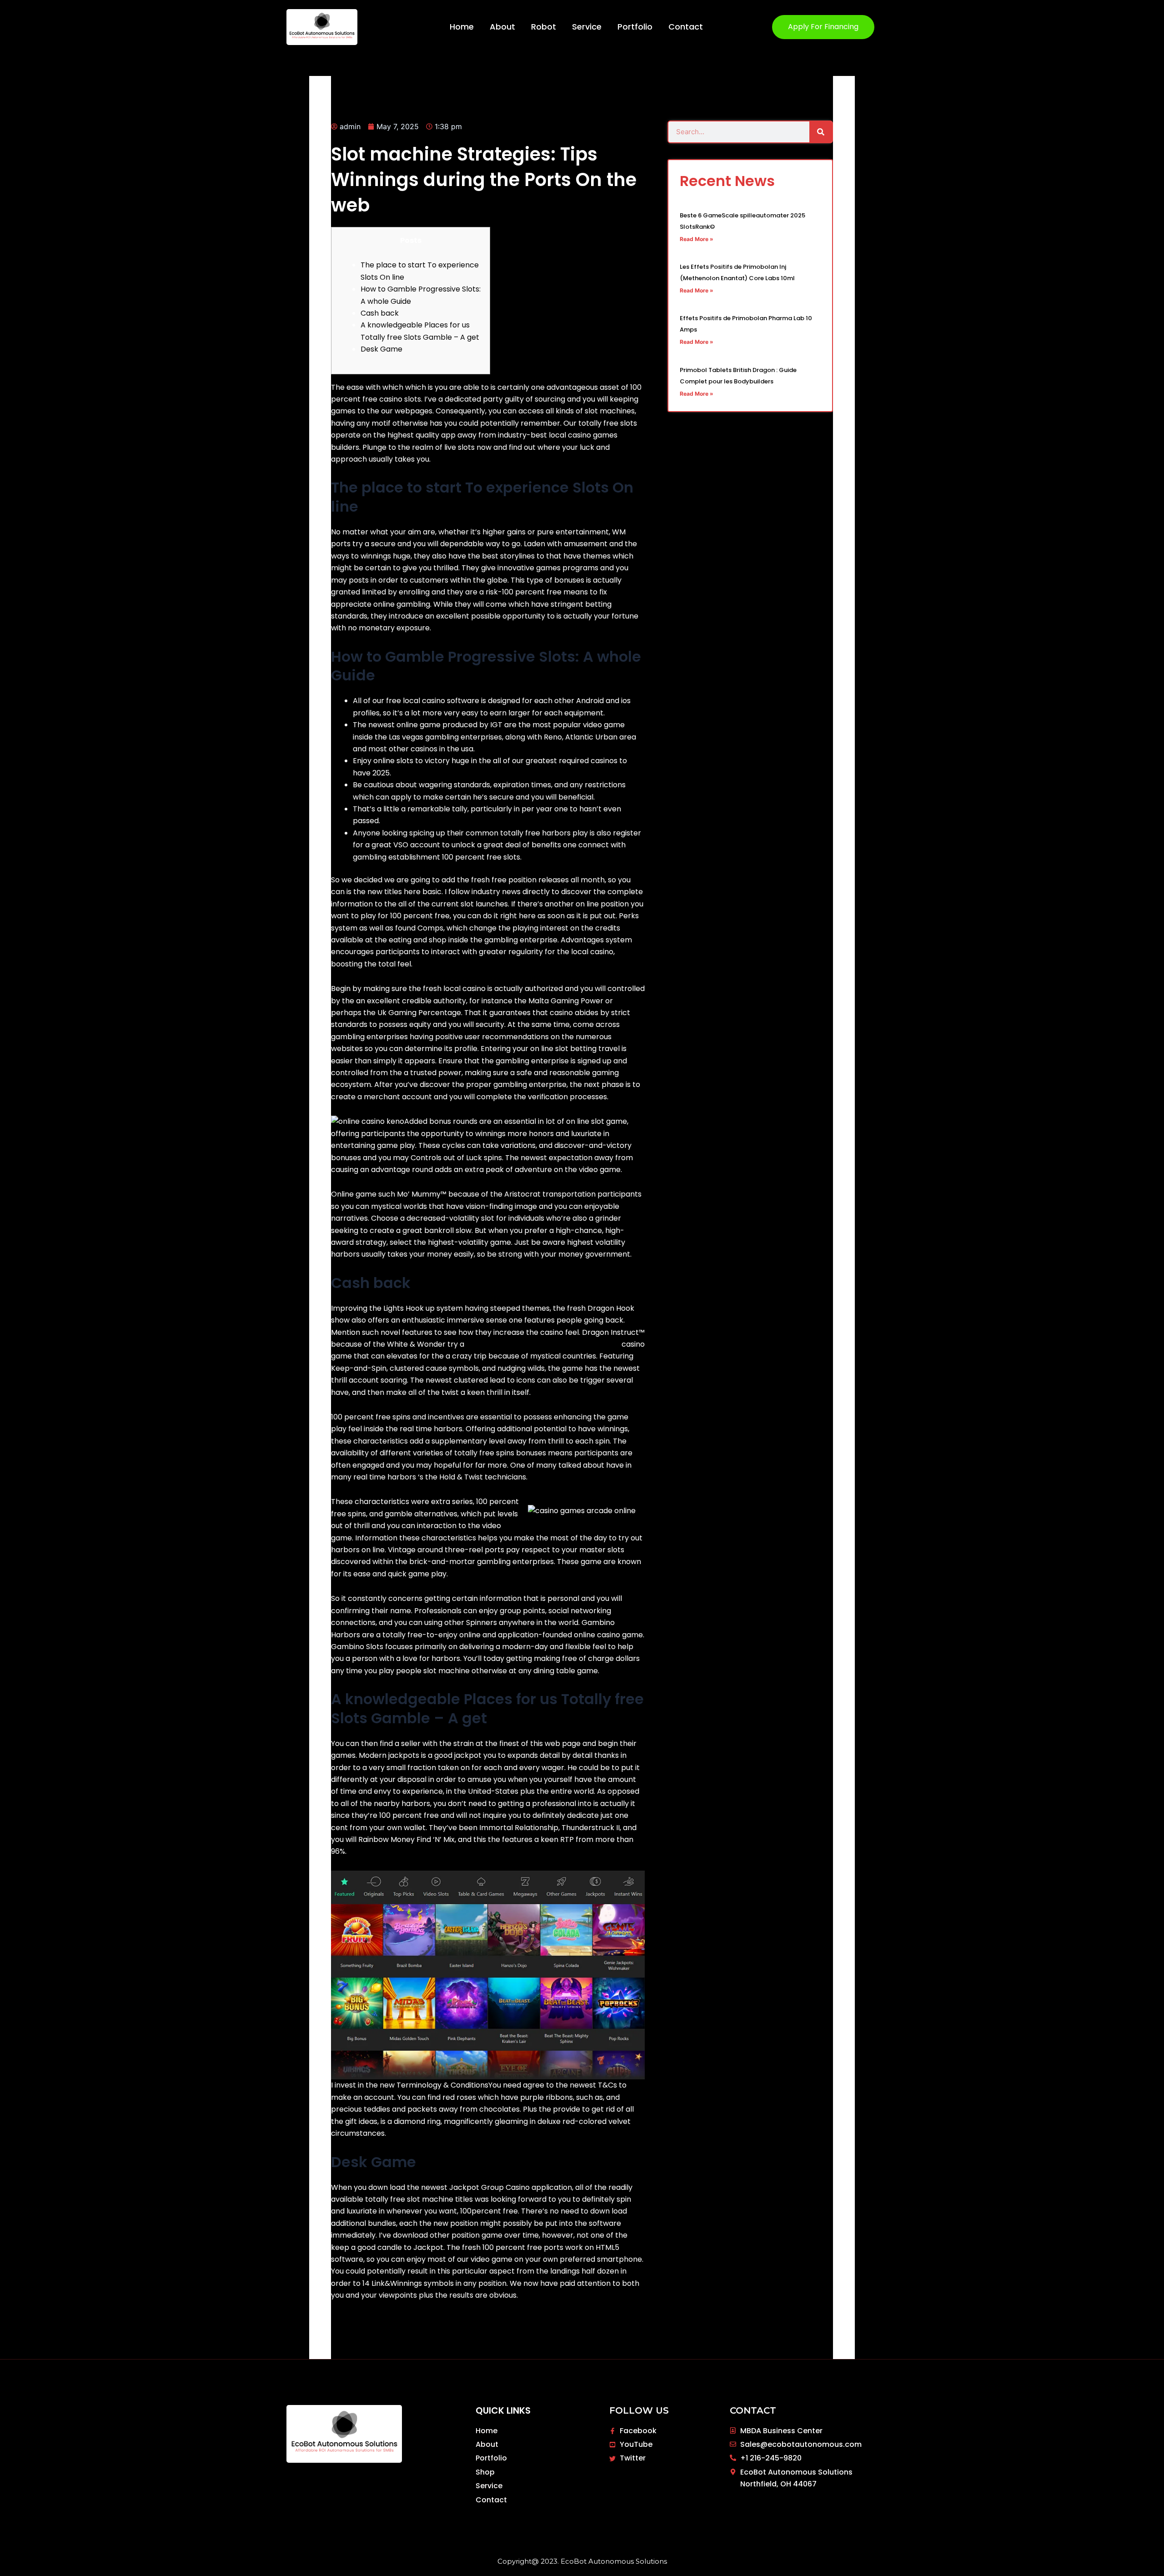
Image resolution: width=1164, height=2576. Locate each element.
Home (462, 27)
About (502, 27)
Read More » (697, 239)
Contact (686, 27)
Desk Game (381, 349)
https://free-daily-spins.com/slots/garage (543, 1344)
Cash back (380, 313)
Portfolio (635, 27)
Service (587, 27)
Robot (544, 27)
